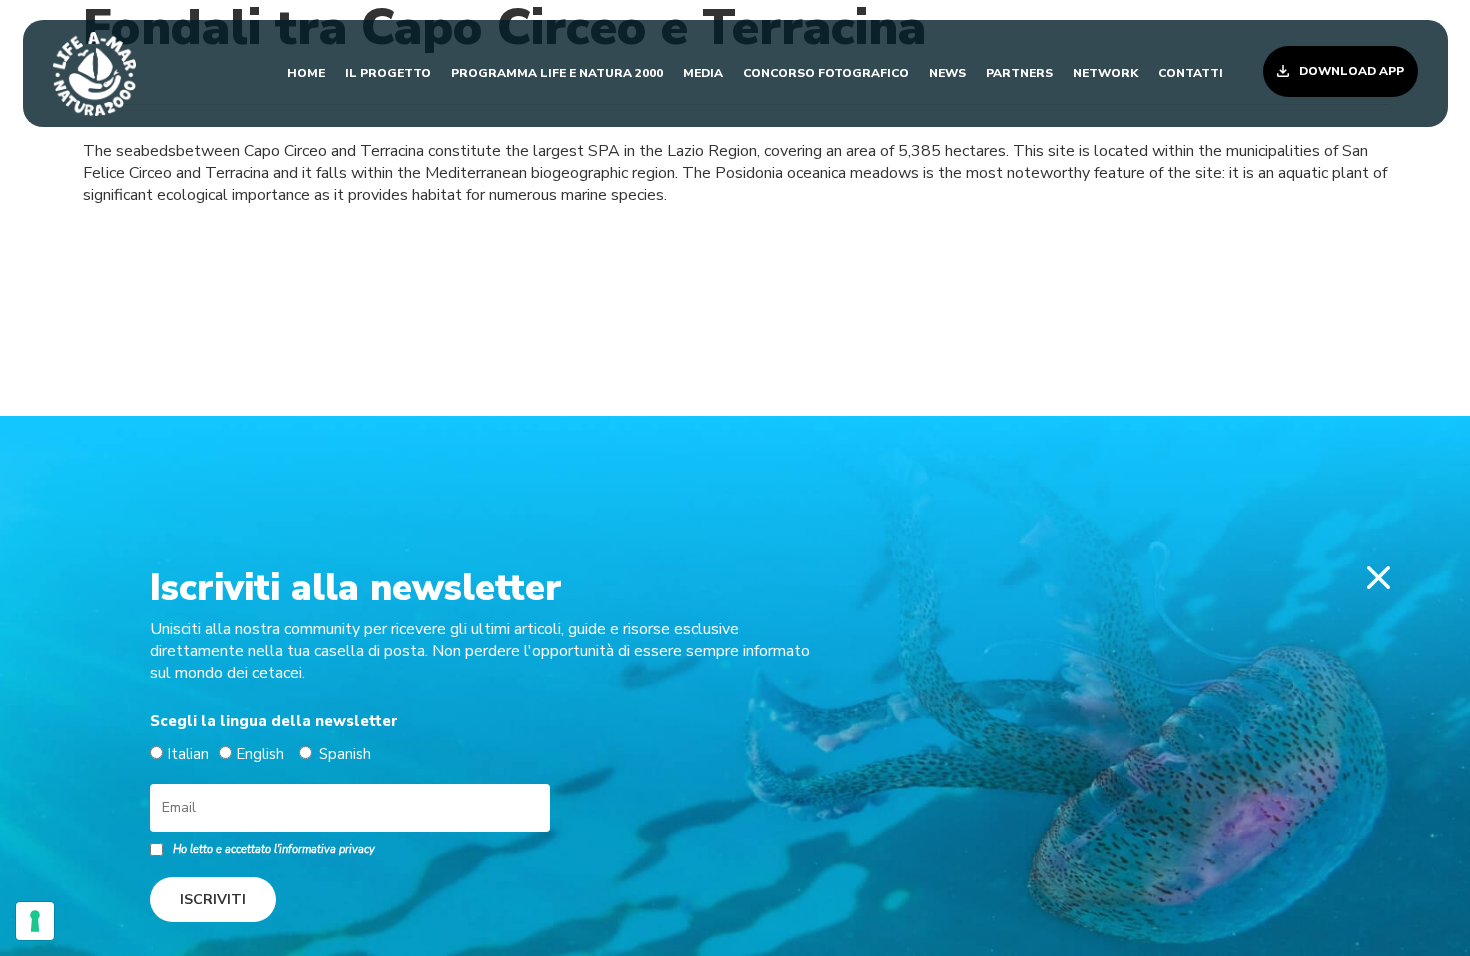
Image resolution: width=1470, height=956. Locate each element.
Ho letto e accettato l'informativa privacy (274, 849)
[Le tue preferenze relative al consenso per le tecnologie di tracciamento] (35, 921)
